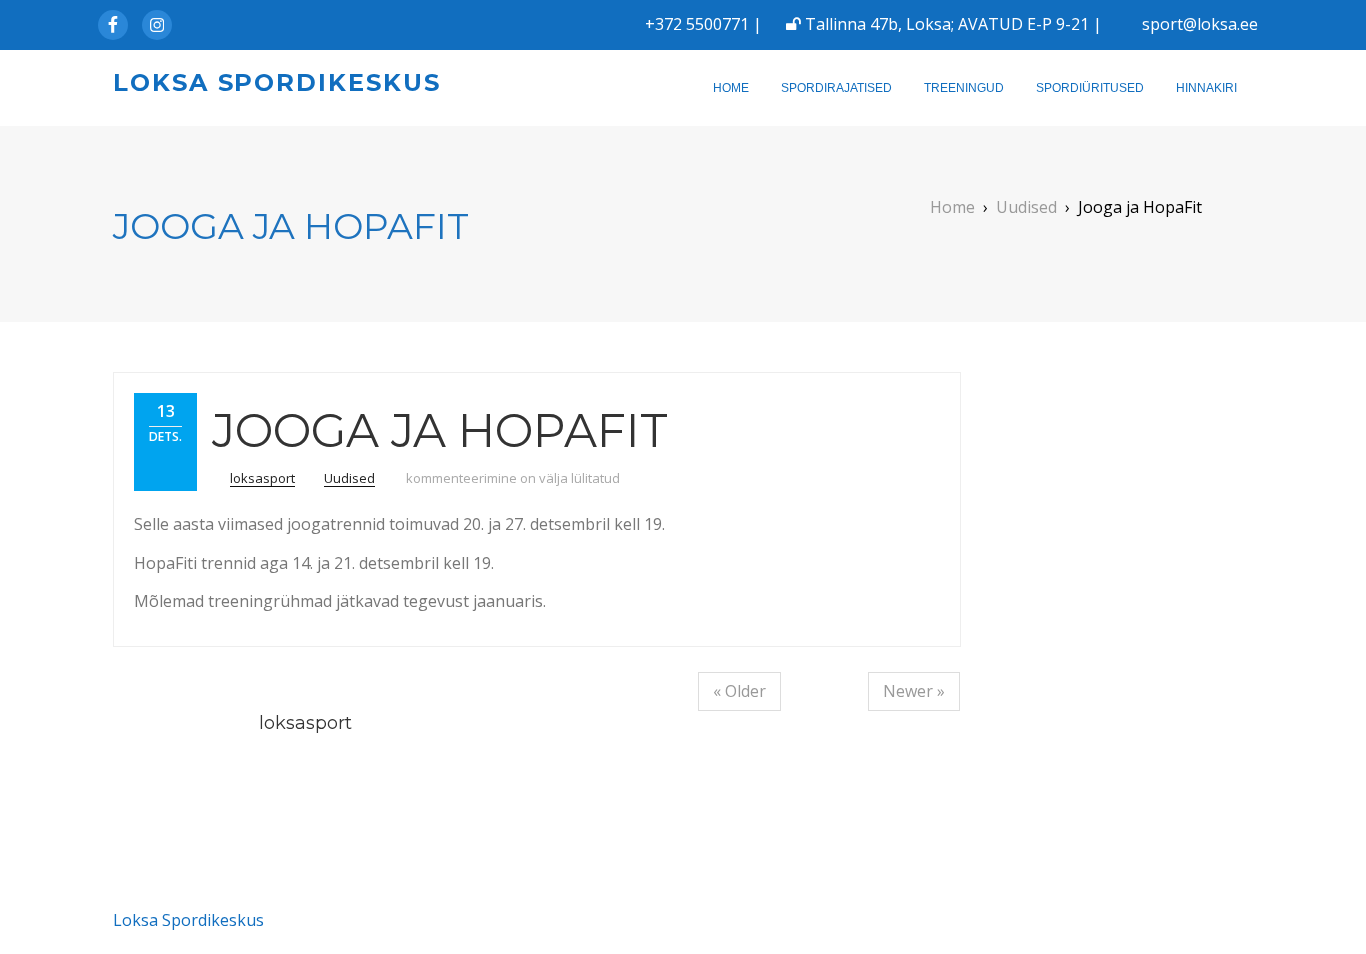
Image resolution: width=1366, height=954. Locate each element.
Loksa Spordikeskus (277, 82)
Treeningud (964, 88)
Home (731, 88)
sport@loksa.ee (1200, 24)
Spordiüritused (1090, 88)
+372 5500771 (697, 24)
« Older (739, 691)
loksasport (262, 478)
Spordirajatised (836, 88)
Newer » (914, 691)
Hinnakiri (1206, 88)
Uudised (349, 478)
